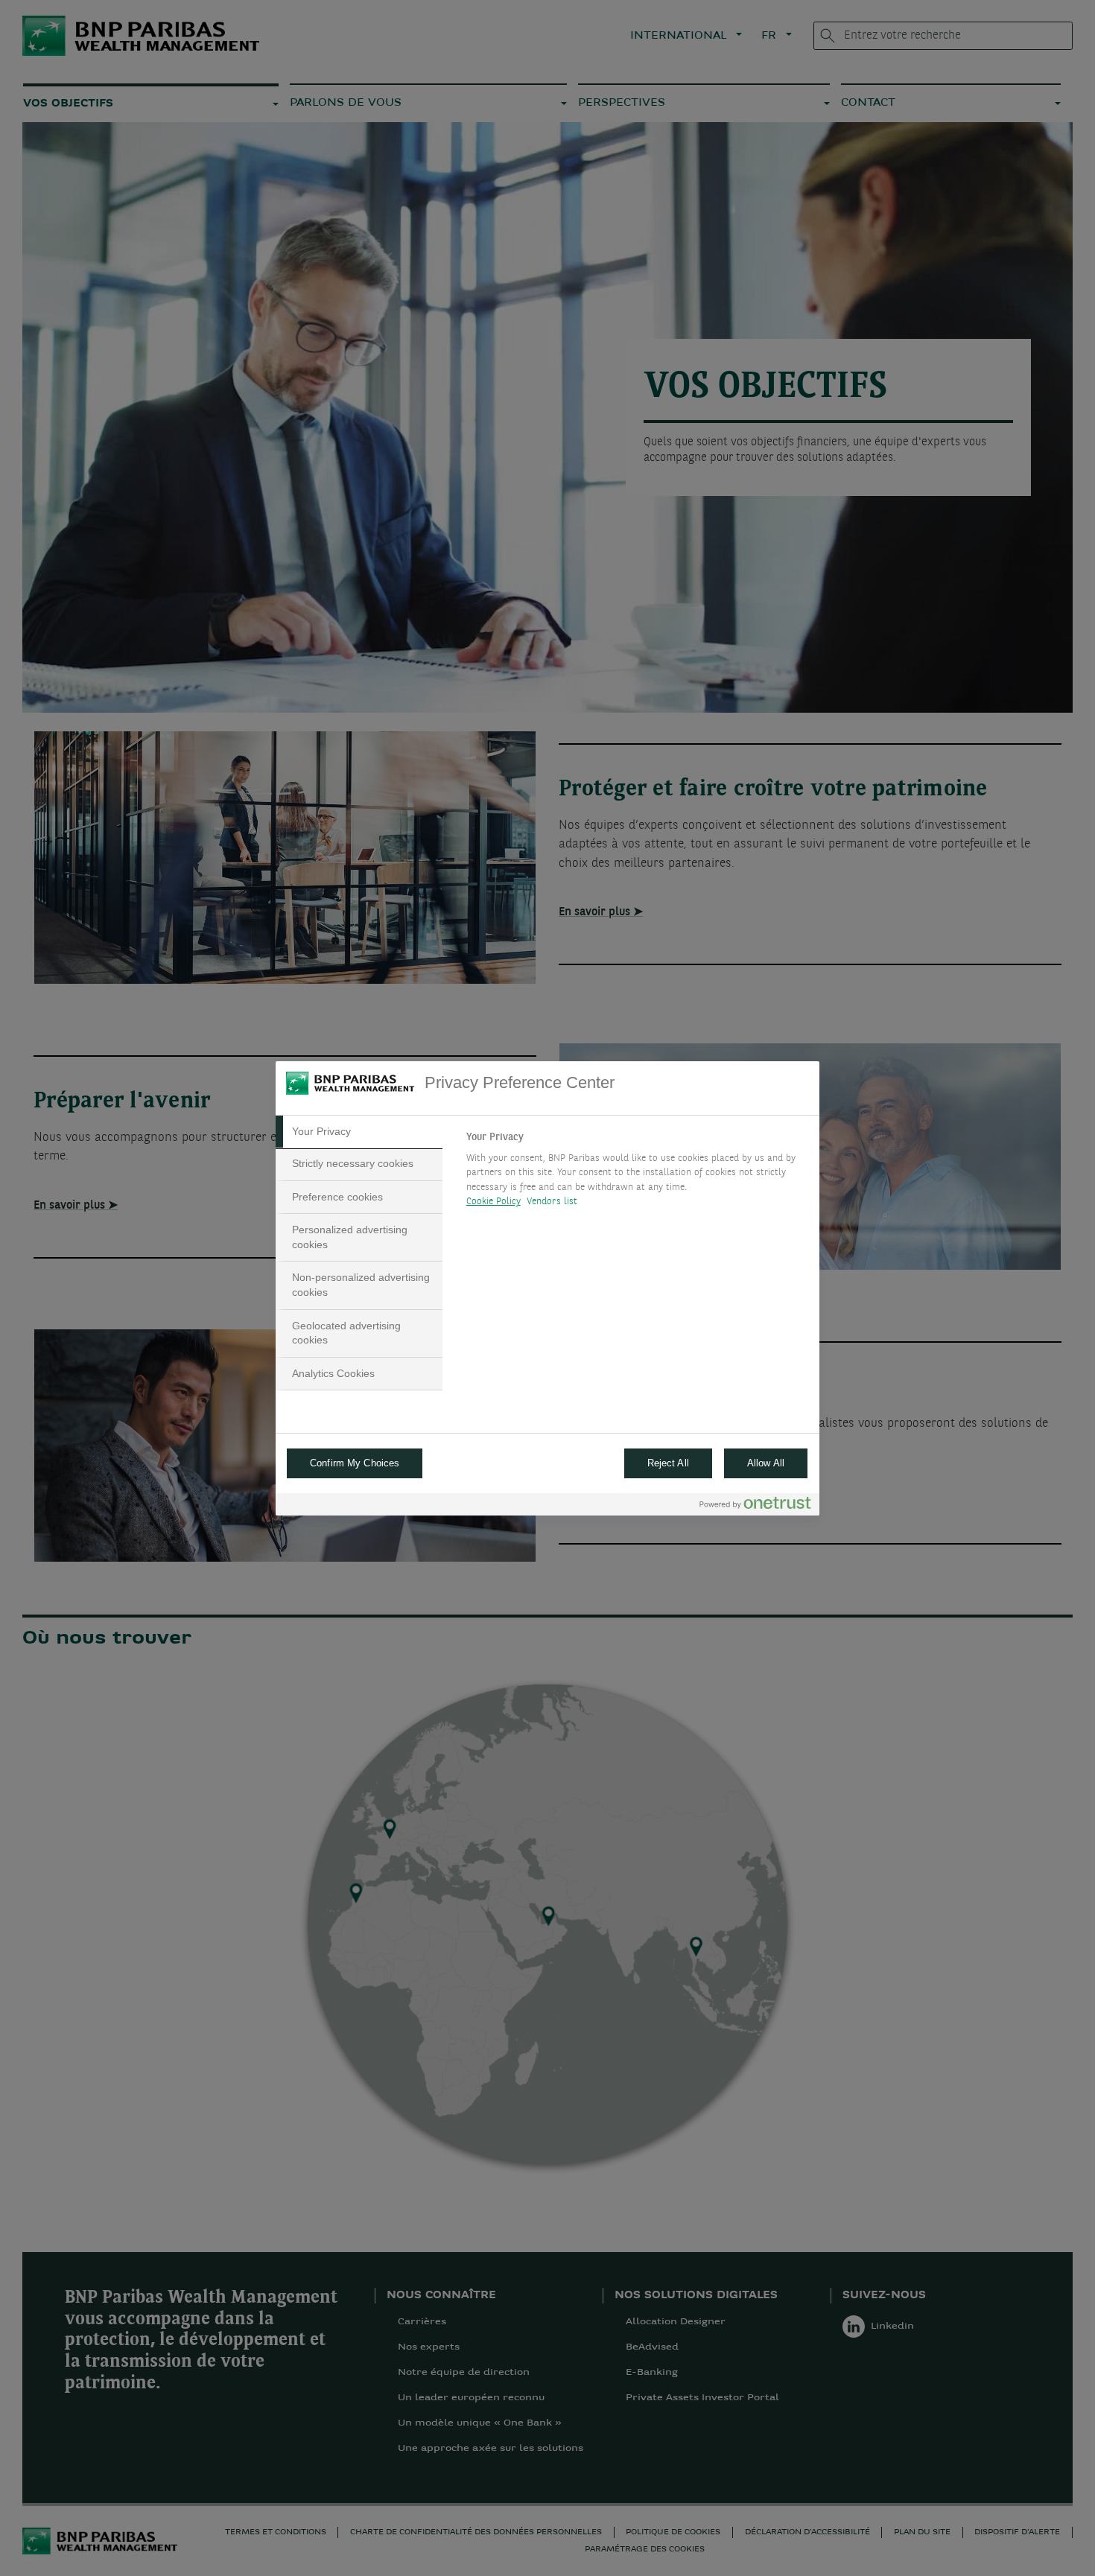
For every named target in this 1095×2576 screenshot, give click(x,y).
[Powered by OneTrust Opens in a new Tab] (755, 1506)
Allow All (766, 1463)
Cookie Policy (493, 1202)
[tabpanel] (637, 1174)
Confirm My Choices (355, 1463)
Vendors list (552, 1202)
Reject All (668, 1463)
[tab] (359, 1132)
